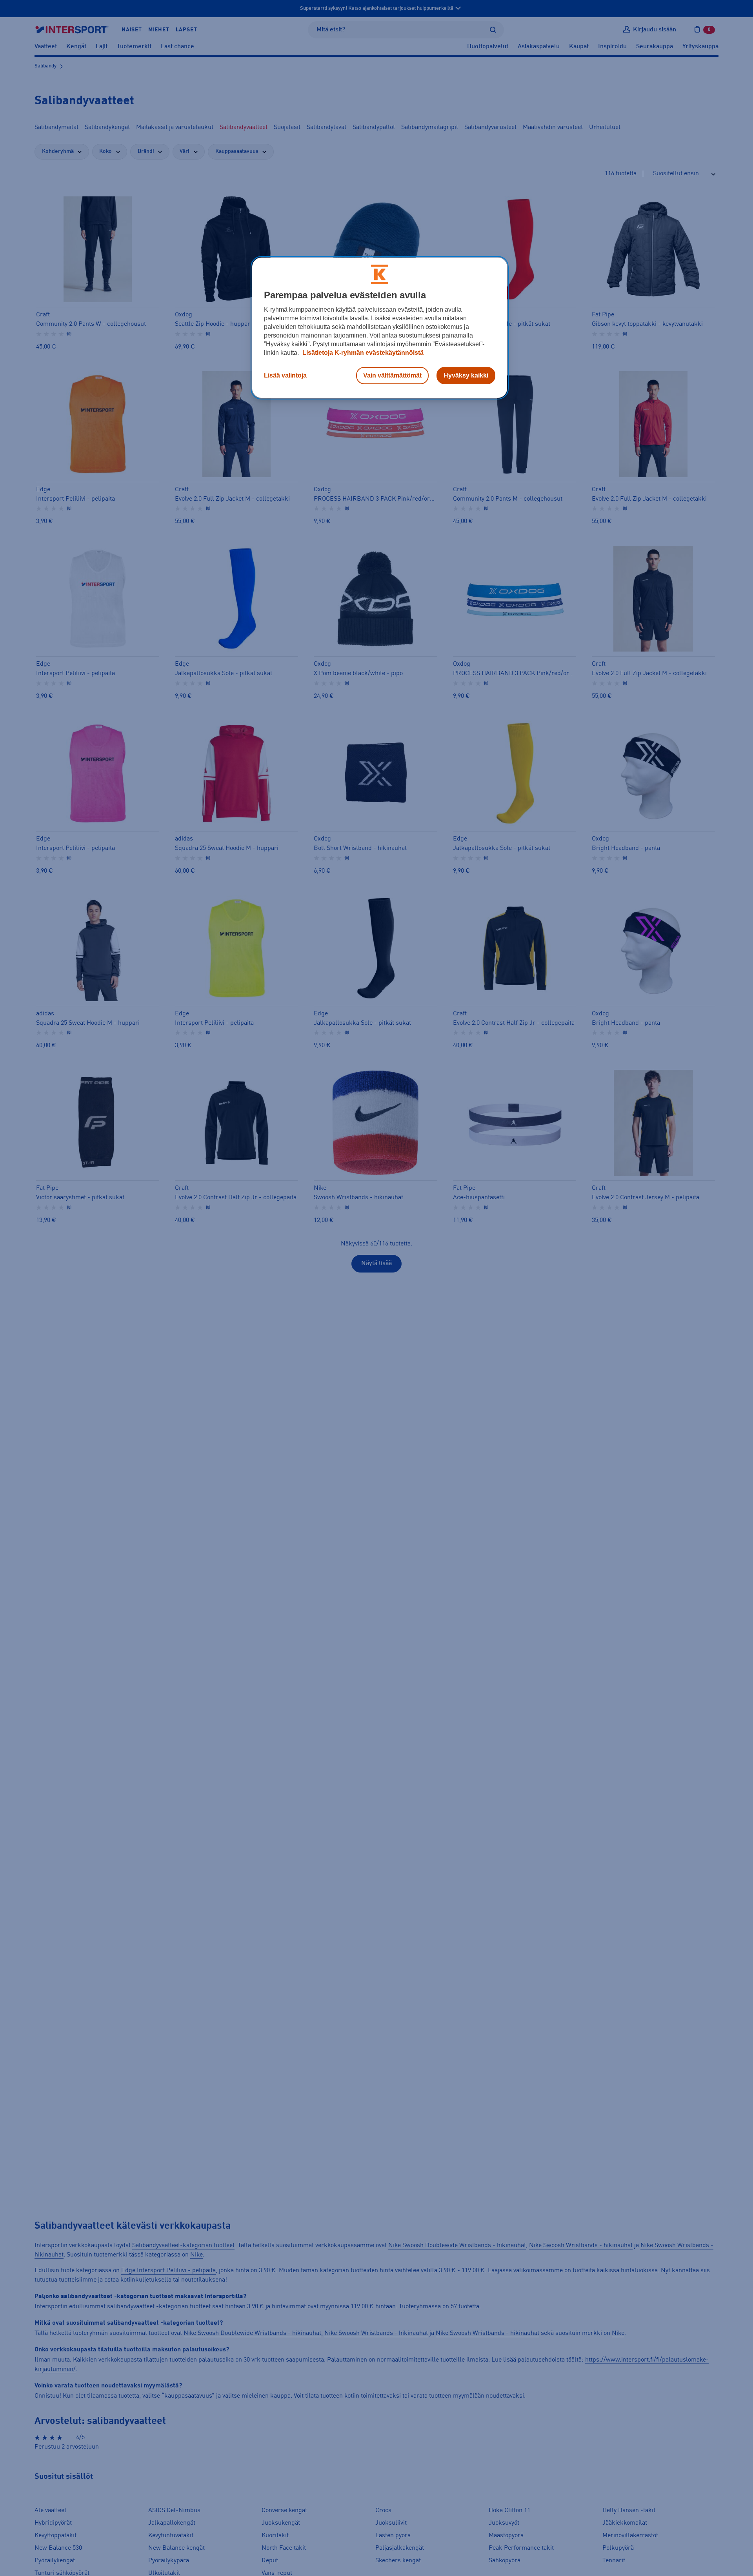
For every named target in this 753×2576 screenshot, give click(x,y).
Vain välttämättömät (392, 375)
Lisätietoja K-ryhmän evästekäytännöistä (362, 353)
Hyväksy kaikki (466, 375)
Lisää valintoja (285, 375)
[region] (380, 328)
